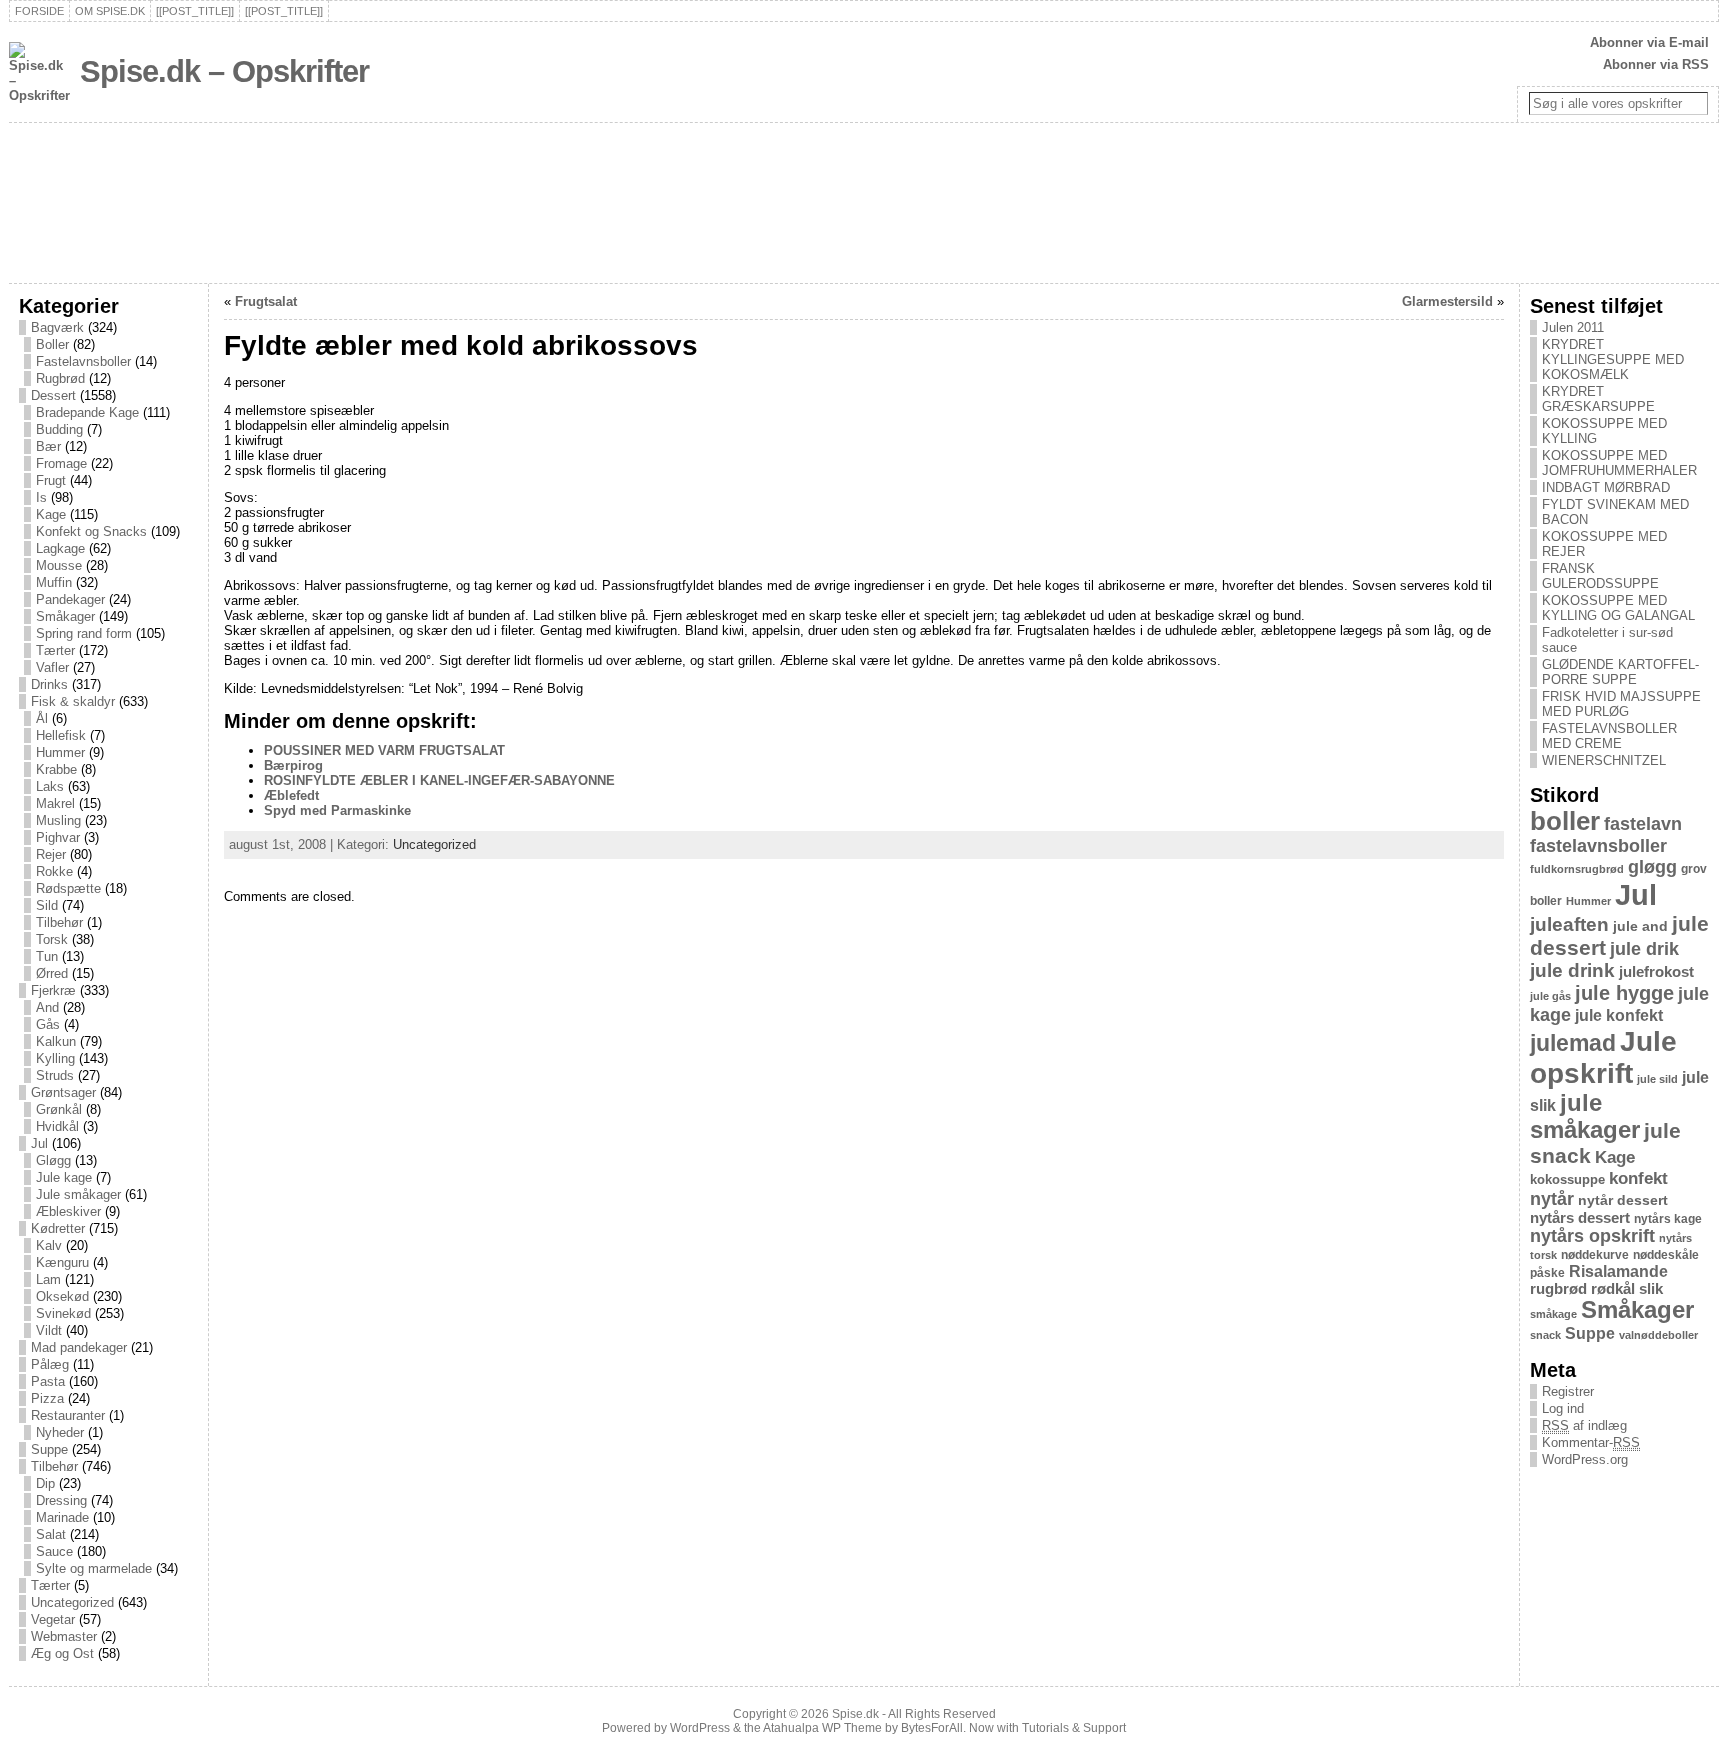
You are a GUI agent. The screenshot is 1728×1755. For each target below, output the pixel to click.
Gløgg (53, 1160)
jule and (1640, 926)
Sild (47, 905)
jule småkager (1585, 1116)
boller (1565, 821)
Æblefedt (291, 795)
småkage (1553, 1314)
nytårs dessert (1580, 1218)
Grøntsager (63, 1092)
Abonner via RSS (1656, 64)
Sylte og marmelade (94, 1568)
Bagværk (57, 327)
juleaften (1569, 924)
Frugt (51, 480)
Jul (39, 1143)
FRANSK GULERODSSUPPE (1600, 576)
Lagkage (60, 548)
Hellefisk (61, 735)
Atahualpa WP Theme (822, 1728)
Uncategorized (72, 1602)
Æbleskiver (68, 1211)
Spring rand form (84, 633)
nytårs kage (1668, 1219)
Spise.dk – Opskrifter (224, 71)
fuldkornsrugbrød (1577, 869)
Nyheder (60, 1432)
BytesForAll (932, 1728)
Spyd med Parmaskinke (337, 810)
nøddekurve (1595, 1255)
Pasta (48, 1381)
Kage (51, 514)
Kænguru (62, 1262)
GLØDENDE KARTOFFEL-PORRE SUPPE (1620, 672)
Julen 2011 (1573, 327)
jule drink (1572, 970)
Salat (51, 1534)
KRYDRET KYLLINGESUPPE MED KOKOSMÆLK (1613, 359)
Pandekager (70, 599)
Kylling (55, 1058)
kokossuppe (1567, 1179)
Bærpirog (293, 765)
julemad (1573, 1043)
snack (1545, 1335)
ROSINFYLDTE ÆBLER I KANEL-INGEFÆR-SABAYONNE (439, 780)
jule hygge (1624, 993)
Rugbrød (60, 378)
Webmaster (64, 1636)
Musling (58, 820)
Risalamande (1618, 1271)
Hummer (60, 752)
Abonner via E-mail (1649, 42)
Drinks (49, 684)
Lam (48, 1279)
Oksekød (62, 1296)
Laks (50, 786)
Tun (47, 956)
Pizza (47, 1398)
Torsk (52, 939)
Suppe (49, 1449)
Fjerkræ (53, 990)
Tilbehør (59, 922)
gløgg (1652, 867)
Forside (39, 11)
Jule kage (64, 1177)
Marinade (62, 1517)
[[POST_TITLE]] (195, 11)
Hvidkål (57, 1126)
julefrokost (1656, 971)
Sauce (54, 1551)
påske (1547, 1273)
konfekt (1638, 1178)
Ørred (52, 973)
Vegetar (53, 1619)
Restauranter (68, 1415)
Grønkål (59, 1109)
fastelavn (1643, 824)
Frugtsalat (266, 301)
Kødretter (58, 1228)
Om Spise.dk (110, 11)
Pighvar (58, 837)
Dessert (53, 395)
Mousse (59, 565)
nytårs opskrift (1592, 1236)
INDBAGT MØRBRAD (1606, 487)
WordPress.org (1585, 1459)
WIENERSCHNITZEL (1604, 760)
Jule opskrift (1603, 1057)
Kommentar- (1591, 1442)
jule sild (1657, 1079)
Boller (52, 344)
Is (41, 497)
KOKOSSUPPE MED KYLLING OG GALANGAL (1618, 608)
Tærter (55, 650)
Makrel (55, 803)
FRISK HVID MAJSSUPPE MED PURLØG (1621, 704)
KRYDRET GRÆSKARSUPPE (1598, 399)
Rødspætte (68, 888)
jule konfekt (1619, 1015)
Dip (45, 1483)
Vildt (49, 1330)
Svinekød (63, 1313)
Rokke (54, 871)
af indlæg (1584, 1425)
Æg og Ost (62, 1653)
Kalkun (56, 1041)
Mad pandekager (79, 1347)
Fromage (61, 463)
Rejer (51, 854)
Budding (59, 429)
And (47, 1007)
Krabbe (56, 769)
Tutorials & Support (1074, 1728)
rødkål (1613, 1289)
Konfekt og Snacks (91, 531)
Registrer (1568, 1391)
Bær (48, 446)
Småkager (65, 616)
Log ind (1563, 1408)
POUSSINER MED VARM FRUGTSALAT (384, 750)
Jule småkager (78, 1194)
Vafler (52, 667)
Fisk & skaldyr (73, 701)
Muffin (54, 582)
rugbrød (1558, 1289)
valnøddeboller (1658, 1335)
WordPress (700, 1728)
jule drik (1644, 949)
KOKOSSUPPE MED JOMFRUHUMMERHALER (1619, 463)
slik (1651, 1289)
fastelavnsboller (1598, 846)
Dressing (61, 1500)
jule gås (1550, 996)
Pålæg (50, 1364)
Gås (48, 1024)
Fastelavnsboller (83, 361)
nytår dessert (1623, 1200)
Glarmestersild (1447, 301)
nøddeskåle (1666, 1255)
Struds (55, 1075)
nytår (1552, 1199)
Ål (42, 718)
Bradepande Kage (87, 412)
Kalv (49, 1245)
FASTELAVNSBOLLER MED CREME (1609, 736)
